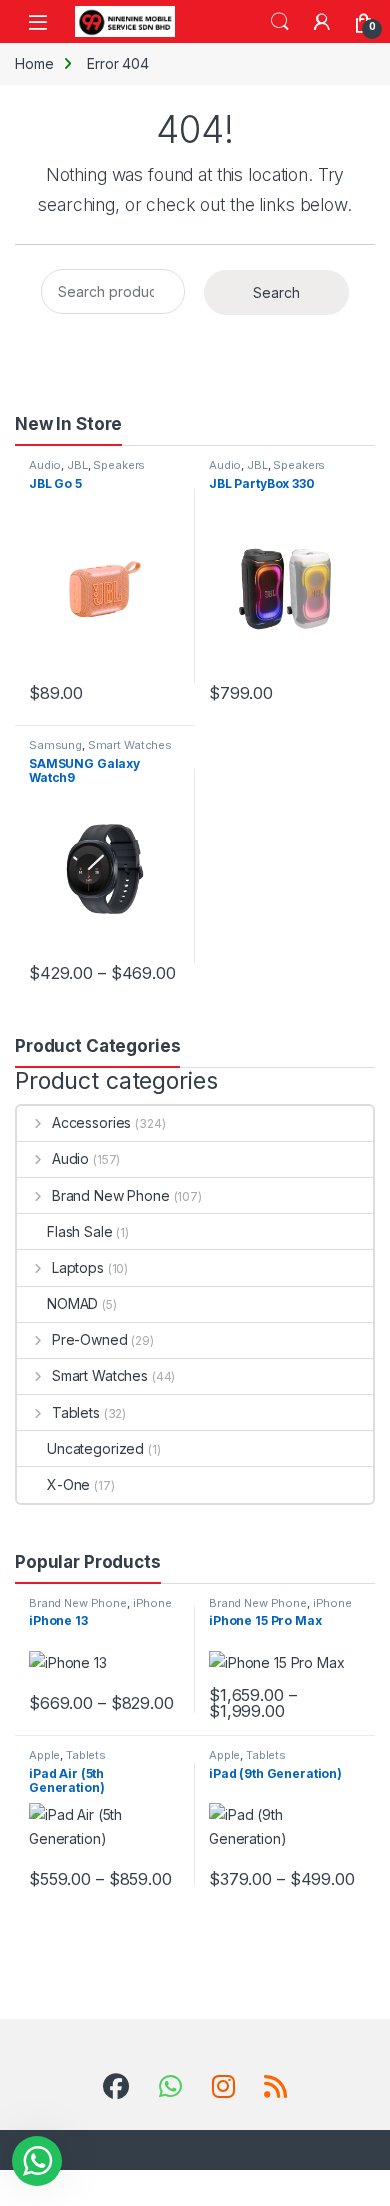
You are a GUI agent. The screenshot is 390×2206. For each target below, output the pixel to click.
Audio (45, 465)
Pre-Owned (90, 1339)
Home (34, 63)
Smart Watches (130, 745)
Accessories (91, 1122)
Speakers (119, 465)
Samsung (55, 745)
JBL (77, 465)
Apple (44, 1755)
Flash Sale (80, 1231)
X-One (68, 1484)
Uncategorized (95, 1448)
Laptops (78, 1267)
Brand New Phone (111, 1195)
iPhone (152, 1603)
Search (280, 22)
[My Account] (322, 22)
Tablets (76, 1412)
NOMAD (72, 1303)
